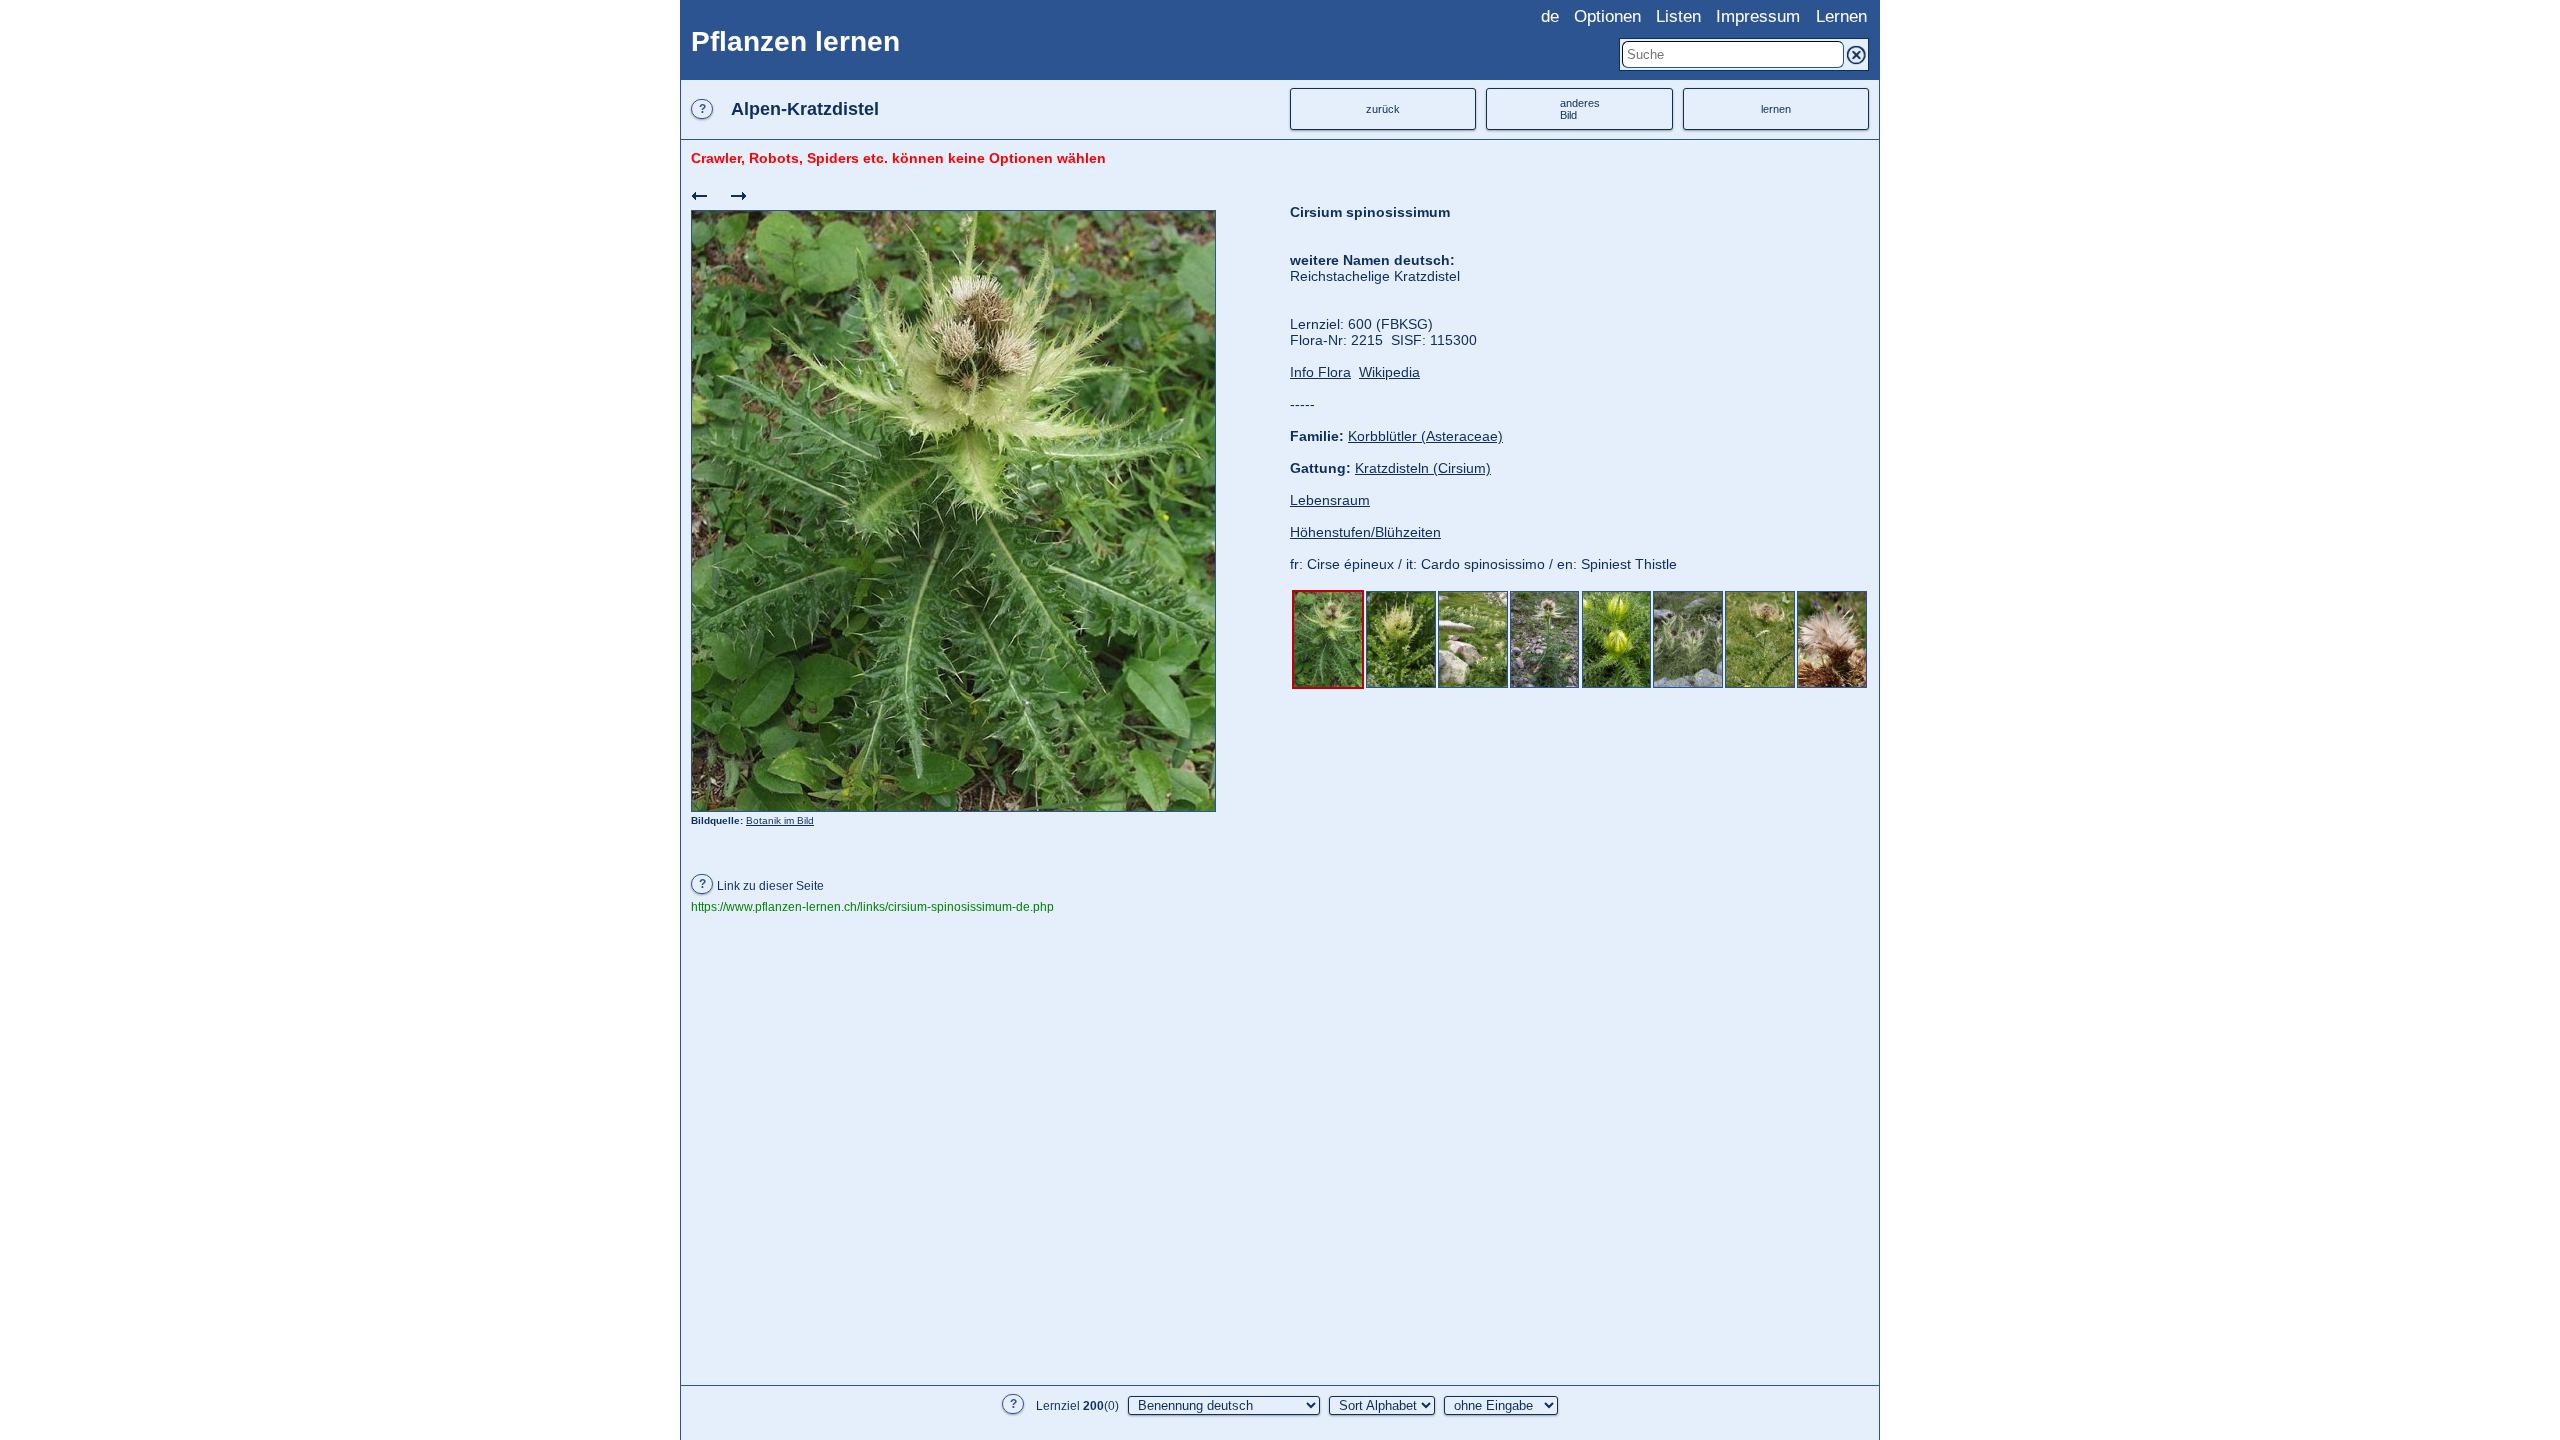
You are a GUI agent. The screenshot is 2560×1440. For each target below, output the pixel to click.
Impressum (1758, 16)
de (1550, 16)
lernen (1776, 109)
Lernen (1841, 16)
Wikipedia (1389, 372)
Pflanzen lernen (795, 41)
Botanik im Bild (780, 820)
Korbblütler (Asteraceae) (1425, 436)
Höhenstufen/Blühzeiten (1365, 532)
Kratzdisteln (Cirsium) (1423, 468)
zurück (1383, 109)
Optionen (1607, 16)
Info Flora (1320, 372)
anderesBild (1580, 109)
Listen (1678, 16)
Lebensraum (1330, 500)
